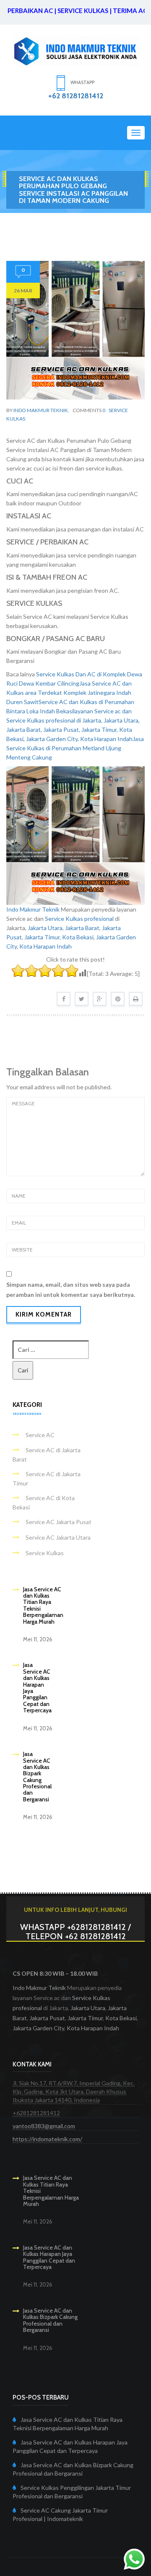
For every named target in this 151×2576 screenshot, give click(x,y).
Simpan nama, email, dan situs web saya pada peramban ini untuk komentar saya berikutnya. (71, 1289)
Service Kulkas (45, 1553)
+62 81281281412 (76, 96)
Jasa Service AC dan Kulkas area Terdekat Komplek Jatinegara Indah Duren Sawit (69, 693)
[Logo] (75, 50)
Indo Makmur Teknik (41, 410)
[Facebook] (64, 999)
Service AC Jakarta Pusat (59, 1522)
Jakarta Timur (42, 937)
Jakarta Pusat (47, 2018)
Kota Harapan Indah (46, 946)
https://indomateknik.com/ (47, 2139)
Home (21, 216)
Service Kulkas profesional (79, 919)
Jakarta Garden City (38, 2028)
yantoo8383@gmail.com (44, 2126)
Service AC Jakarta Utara (58, 1537)
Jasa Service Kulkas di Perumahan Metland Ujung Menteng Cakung (75, 748)
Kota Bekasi (78, 937)
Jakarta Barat (82, 928)
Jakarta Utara (45, 928)
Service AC (40, 1435)
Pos (40, 216)
